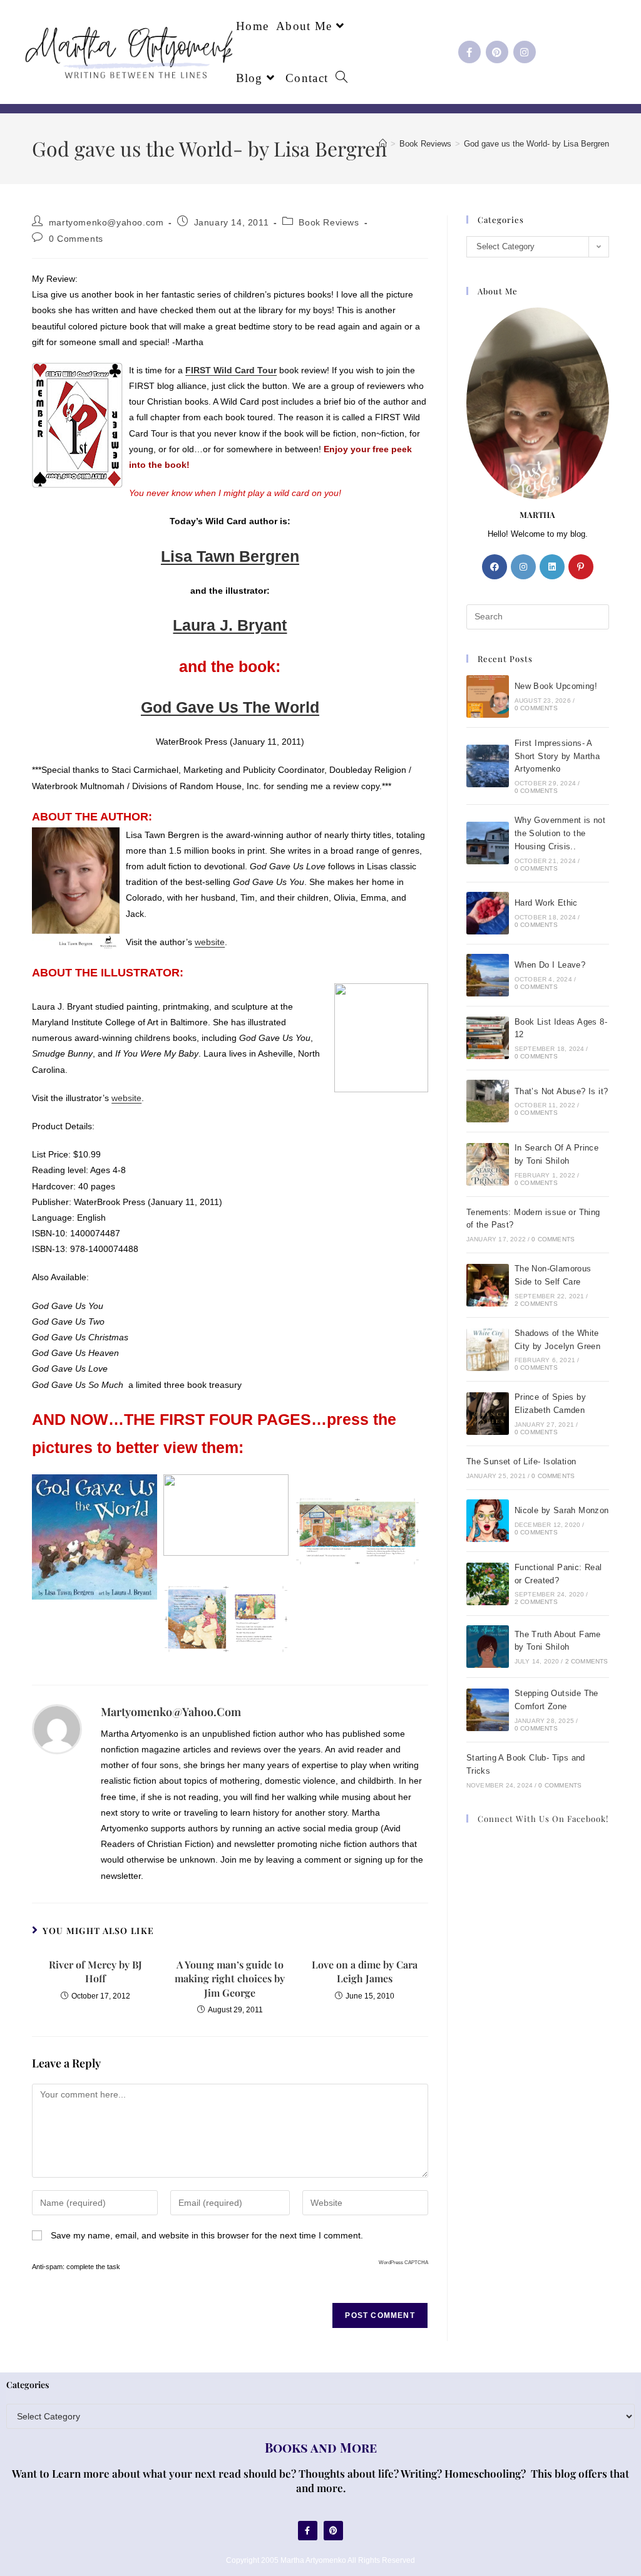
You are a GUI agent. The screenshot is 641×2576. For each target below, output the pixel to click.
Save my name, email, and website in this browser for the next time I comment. (207, 2235)
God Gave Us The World (230, 707)
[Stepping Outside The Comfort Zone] (488, 1710)
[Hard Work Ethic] (488, 913)
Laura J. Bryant (230, 625)
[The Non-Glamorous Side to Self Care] (488, 1285)
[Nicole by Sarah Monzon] (488, 1521)
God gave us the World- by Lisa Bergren (536, 144)
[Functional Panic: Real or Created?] (488, 1584)
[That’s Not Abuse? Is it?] (488, 1101)
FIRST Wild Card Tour (231, 370)
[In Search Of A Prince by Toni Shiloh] (488, 1164)
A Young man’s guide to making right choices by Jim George (230, 1979)
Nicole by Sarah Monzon (562, 1510)
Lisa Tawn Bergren (230, 556)
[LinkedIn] (552, 567)
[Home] (383, 144)
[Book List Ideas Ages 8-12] (488, 1038)
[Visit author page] (57, 1728)
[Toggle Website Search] (341, 78)
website (210, 942)
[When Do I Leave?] (488, 975)
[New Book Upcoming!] (488, 696)
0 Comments (76, 239)
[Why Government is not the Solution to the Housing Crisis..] (488, 843)
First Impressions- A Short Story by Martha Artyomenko (557, 756)
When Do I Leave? (550, 965)
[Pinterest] (497, 52)
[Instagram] (525, 52)
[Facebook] (495, 567)
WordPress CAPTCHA (403, 2263)
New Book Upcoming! (556, 686)
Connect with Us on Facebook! (543, 1818)
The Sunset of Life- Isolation (521, 1461)
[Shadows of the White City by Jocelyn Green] (488, 1350)
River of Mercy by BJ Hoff (95, 1971)
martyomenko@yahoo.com (106, 222)
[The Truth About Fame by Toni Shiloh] (488, 1647)
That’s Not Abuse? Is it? (562, 1091)
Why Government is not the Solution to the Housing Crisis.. (560, 833)
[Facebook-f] (469, 52)
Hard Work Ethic (546, 903)
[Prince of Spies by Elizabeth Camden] (488, 1414)
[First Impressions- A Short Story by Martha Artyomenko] (488, 766)
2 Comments (536, 1304)
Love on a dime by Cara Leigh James (365, 1971)
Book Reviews (329, 222)
